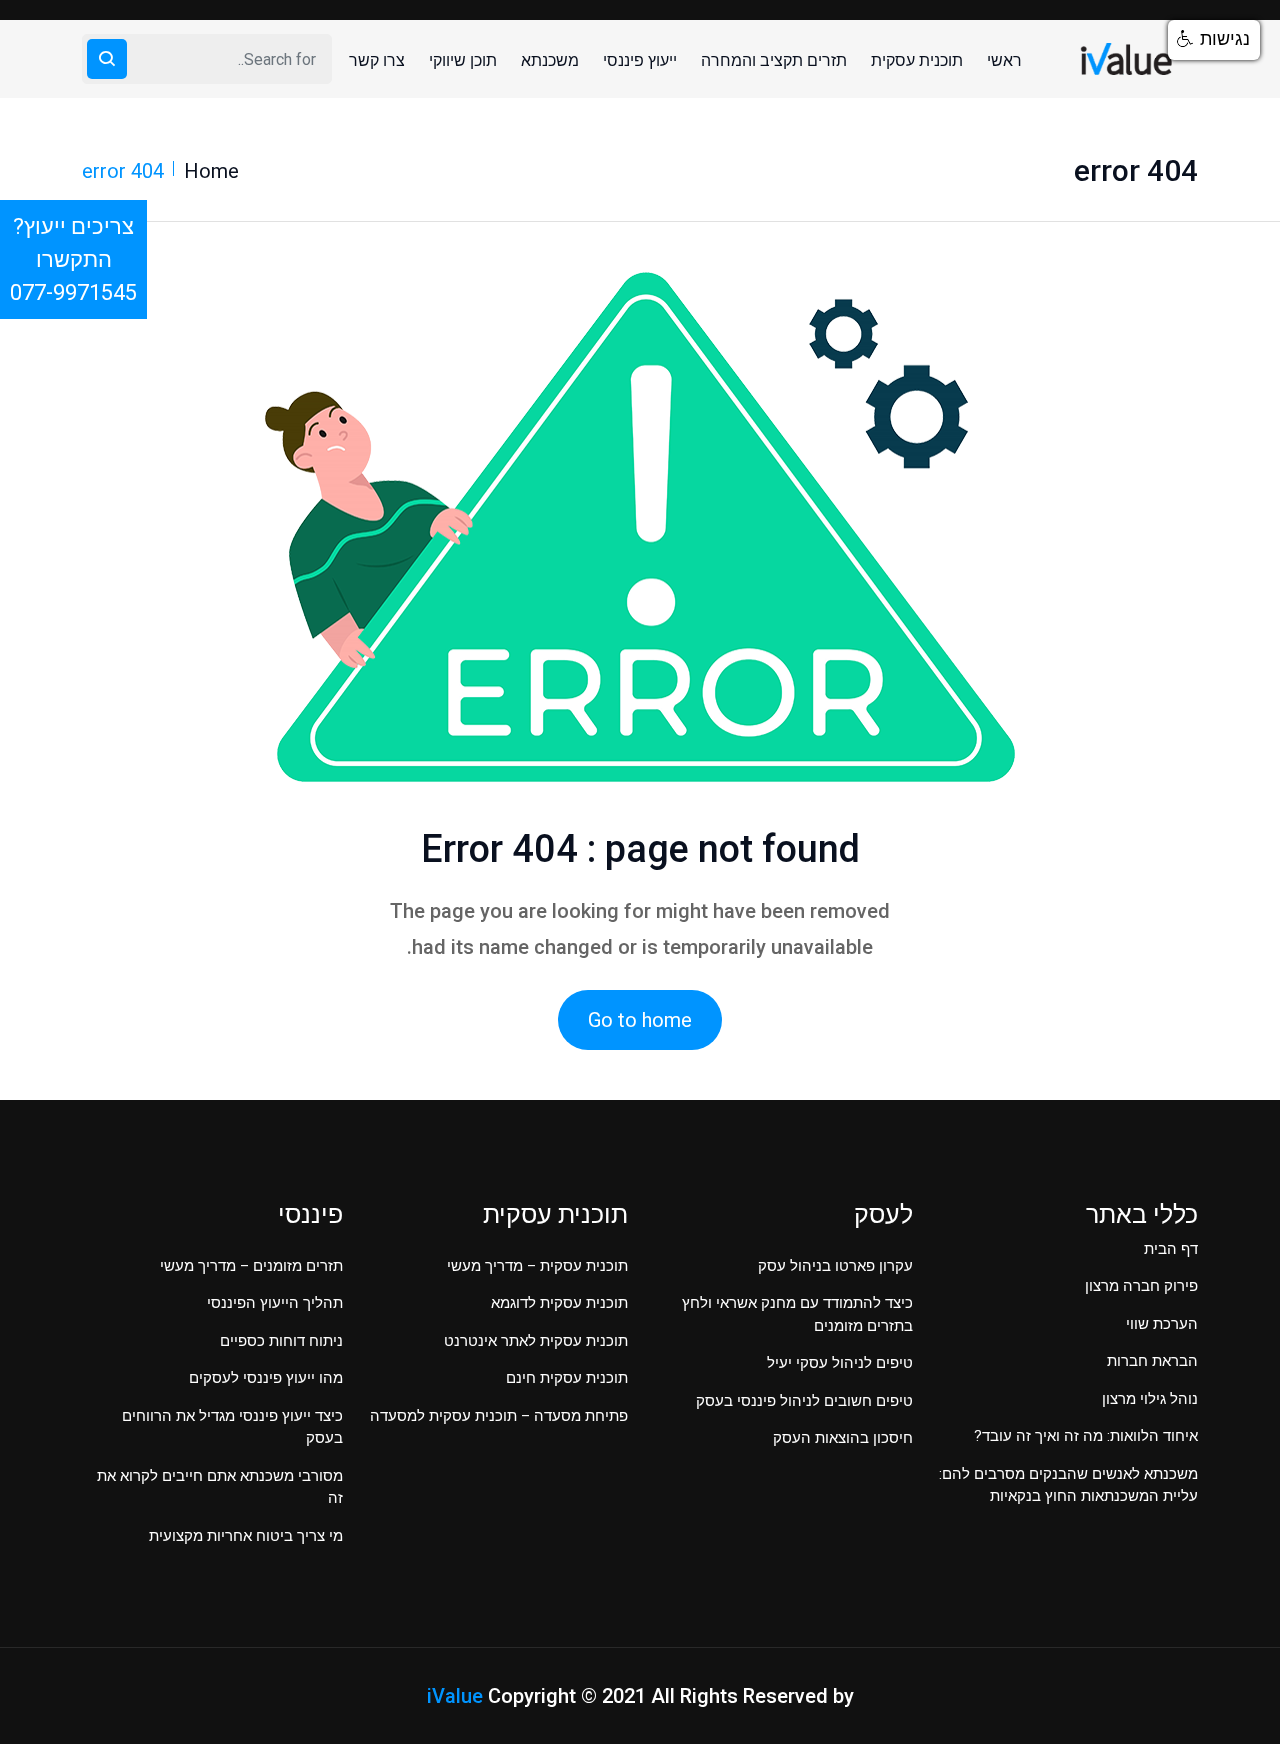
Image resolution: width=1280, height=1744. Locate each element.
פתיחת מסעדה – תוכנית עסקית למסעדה (499, 1416)
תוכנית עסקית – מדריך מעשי (537, 1266)
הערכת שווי (1162, 1324)
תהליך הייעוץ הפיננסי (275, 1303)
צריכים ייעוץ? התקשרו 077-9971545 (73, 259)
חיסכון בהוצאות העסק (843, 1438)
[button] (1214, 40)
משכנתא (550, 60)
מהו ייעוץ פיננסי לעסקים (266, 1378)
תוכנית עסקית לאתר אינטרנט (536, 1341)
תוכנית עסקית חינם (567, 1378)
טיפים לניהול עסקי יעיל (840, 1363)
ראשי (1004, 60)
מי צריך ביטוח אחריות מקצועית (246, 1536)
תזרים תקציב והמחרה (774, 60)
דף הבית (1171, 1249)
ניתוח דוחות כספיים (281, 1341)
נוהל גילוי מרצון (1150, 1399)
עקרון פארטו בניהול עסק (835, 1266)
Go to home (640, 1020)
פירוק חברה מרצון (1141, 1286)
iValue (455, 1696)
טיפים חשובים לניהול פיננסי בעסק (804, 1401)
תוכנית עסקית (917, 60)
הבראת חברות (1152, 1361)
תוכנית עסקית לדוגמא (559, 1303)
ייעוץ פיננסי (640, 60)
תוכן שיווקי (463, 60)
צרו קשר (377, 60)
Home (211, 171)
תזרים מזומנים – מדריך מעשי (251, 1266)
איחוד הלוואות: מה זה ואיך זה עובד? (1086, 1436)
